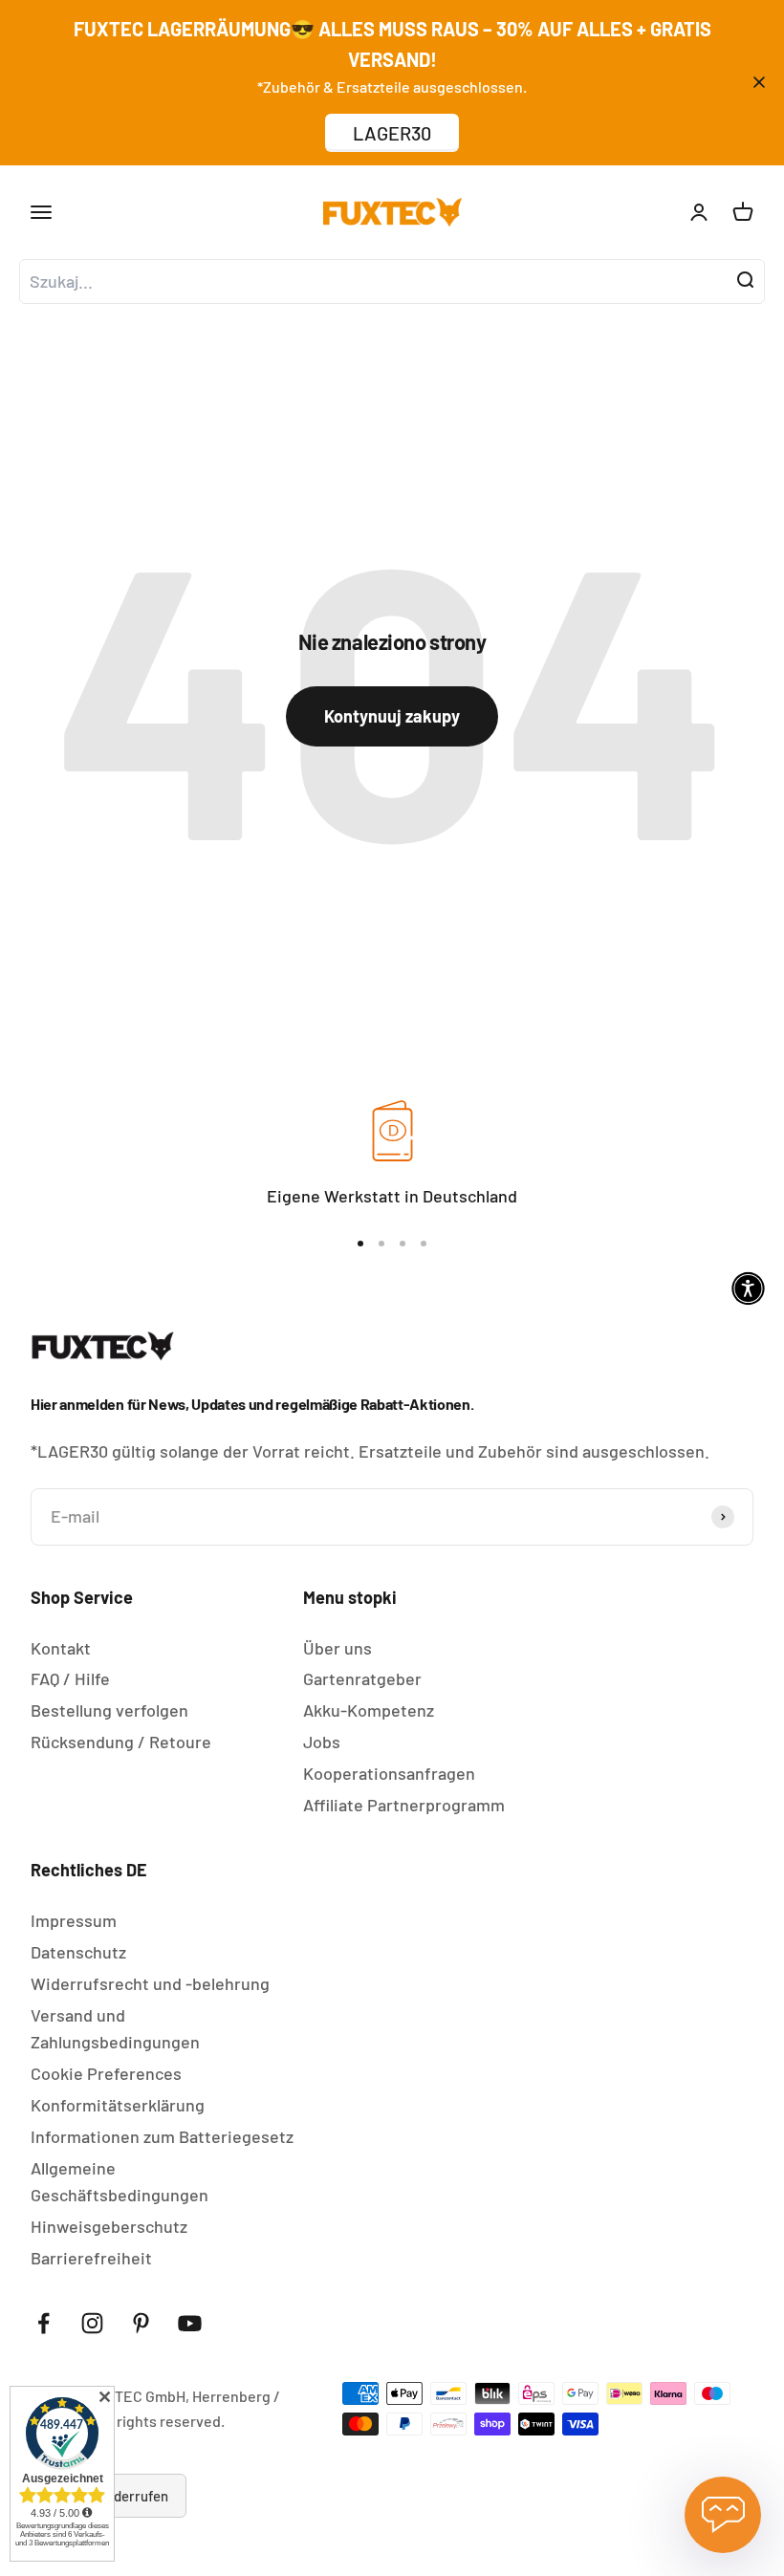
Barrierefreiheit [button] (91, 2258)
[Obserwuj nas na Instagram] (92, 2323)
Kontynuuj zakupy (392, 716)
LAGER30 (392, 133)
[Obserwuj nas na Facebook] (44, 2323)
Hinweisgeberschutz (109, 2226)
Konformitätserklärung (118, 2105)
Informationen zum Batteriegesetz (162, 2136)
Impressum (74, 1920)
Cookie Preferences (106, 2073)
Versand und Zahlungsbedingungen (115, 2029)
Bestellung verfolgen (109, 1710)
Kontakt (61, 1648)
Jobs (322, 1742)
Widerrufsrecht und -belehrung (150, 1983)
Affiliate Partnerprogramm (404, 1805)
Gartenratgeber (362, 1678)
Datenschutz (78, 1952)
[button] (748, 1288)
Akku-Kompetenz (369, 1710)
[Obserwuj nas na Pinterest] (141, 2323)
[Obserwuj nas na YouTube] (190, 2323)
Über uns (338, 1648)
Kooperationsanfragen (389, 1773)
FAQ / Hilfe (70, 1678)
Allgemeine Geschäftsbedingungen (120, 2182)
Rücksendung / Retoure (121, 1742)
